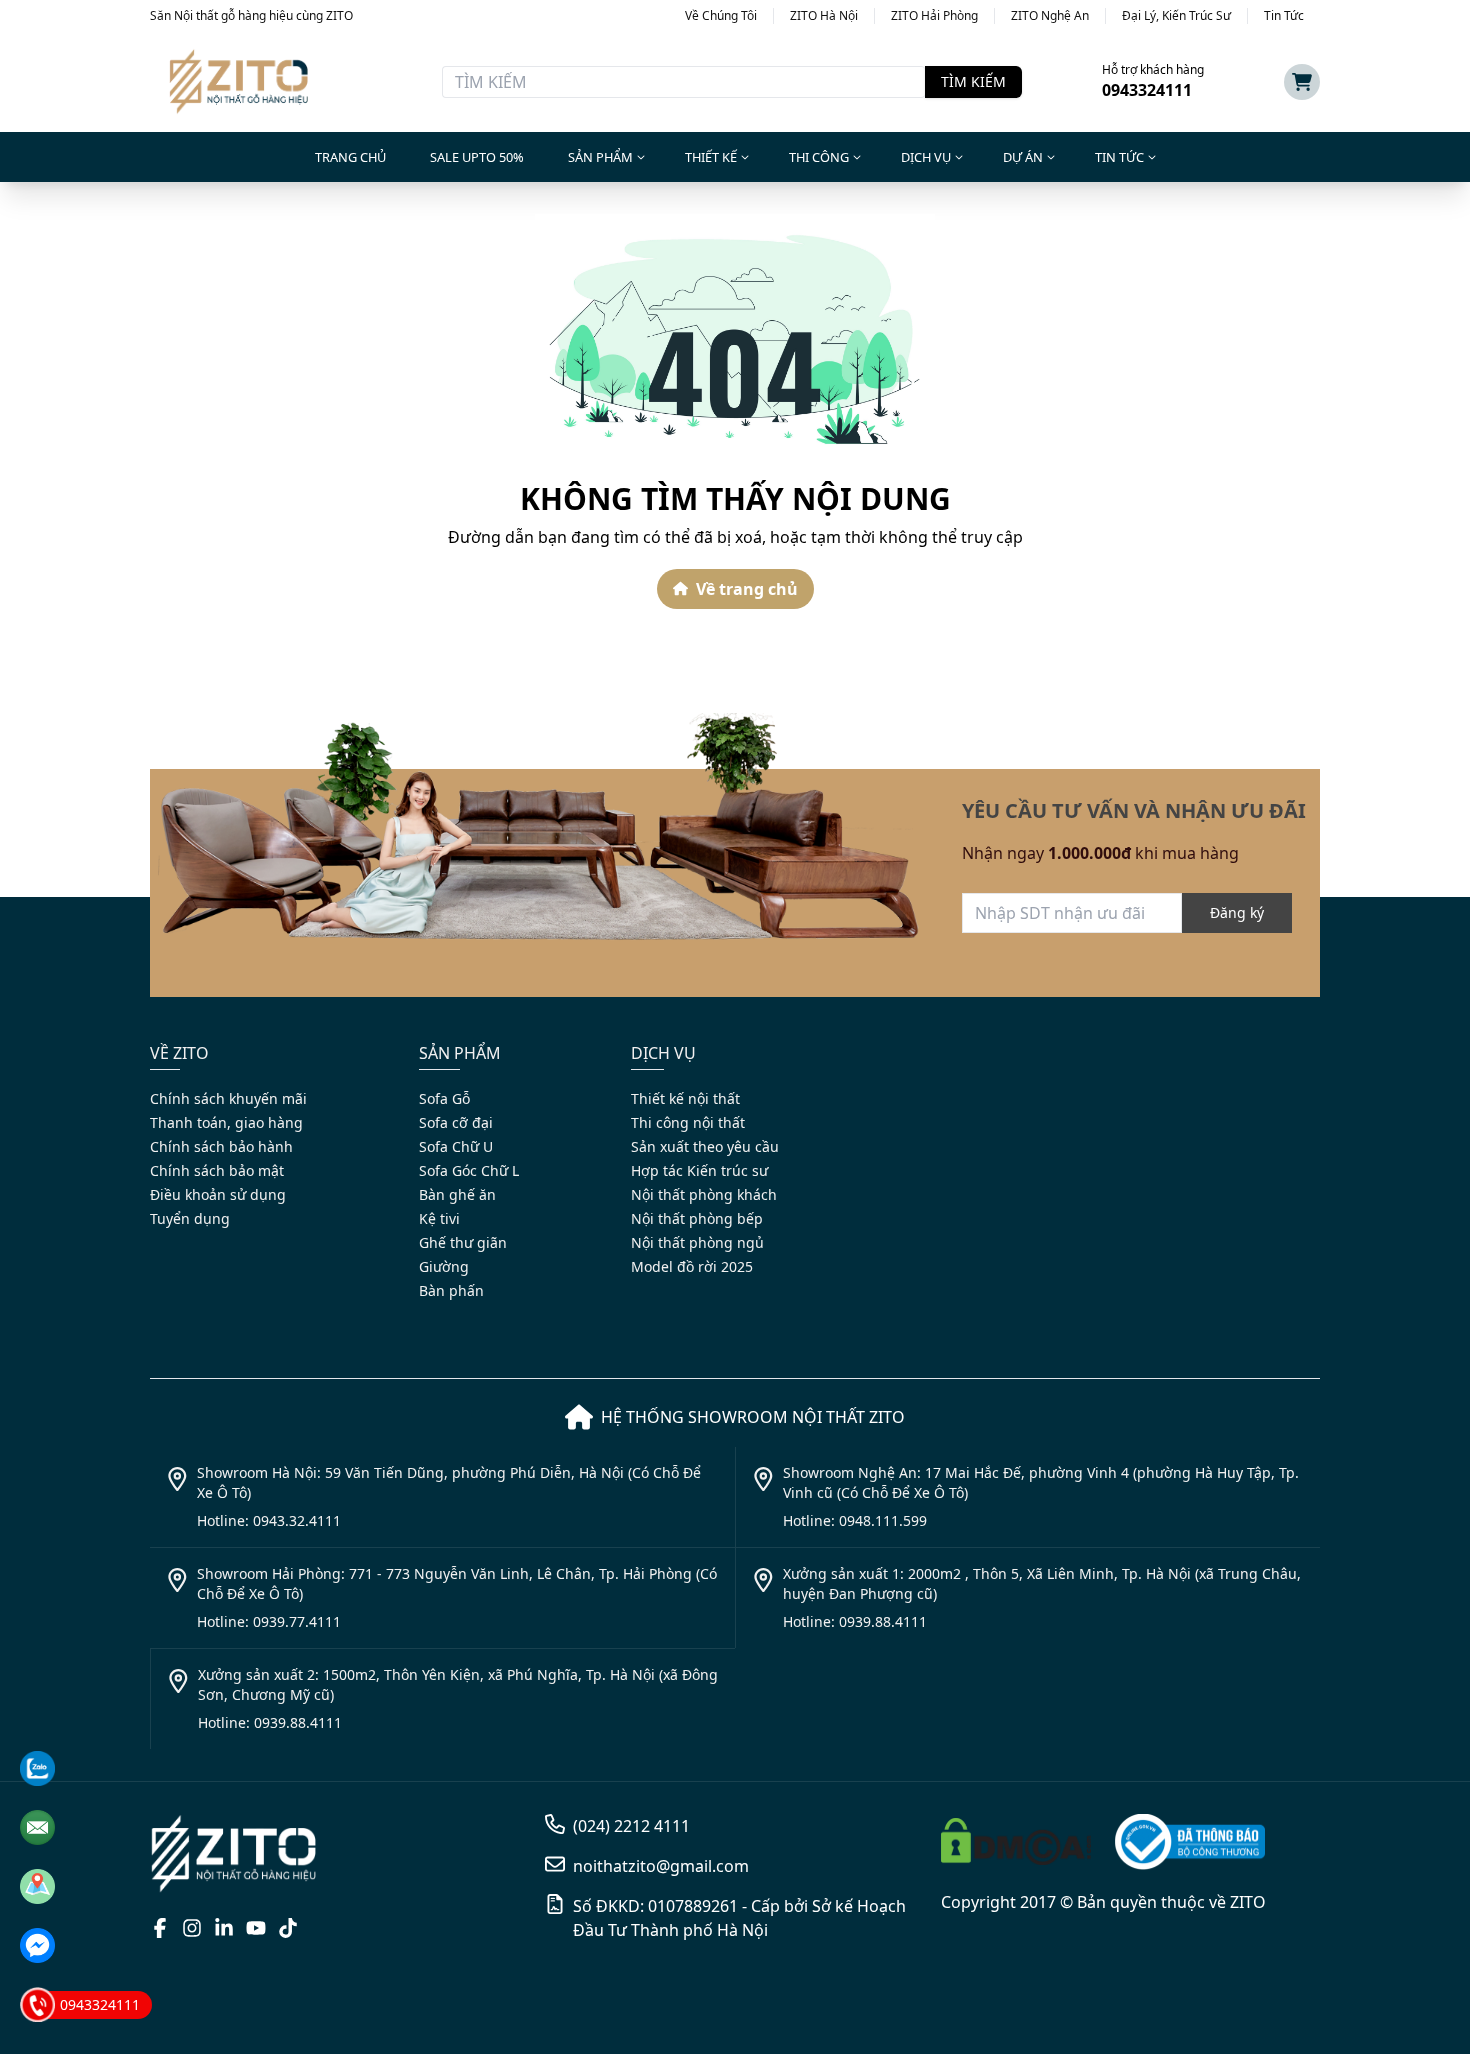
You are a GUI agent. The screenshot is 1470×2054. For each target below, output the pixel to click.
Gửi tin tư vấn (1027, 1213)
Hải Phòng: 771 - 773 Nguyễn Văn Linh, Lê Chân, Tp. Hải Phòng (1009, 1125)
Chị (1127, 897)
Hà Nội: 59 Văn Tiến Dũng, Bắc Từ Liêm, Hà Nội (950, 1089)
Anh (1075, 897)
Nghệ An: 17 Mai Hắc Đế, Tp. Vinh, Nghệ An (937, 1161)
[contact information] (37, 1768)
